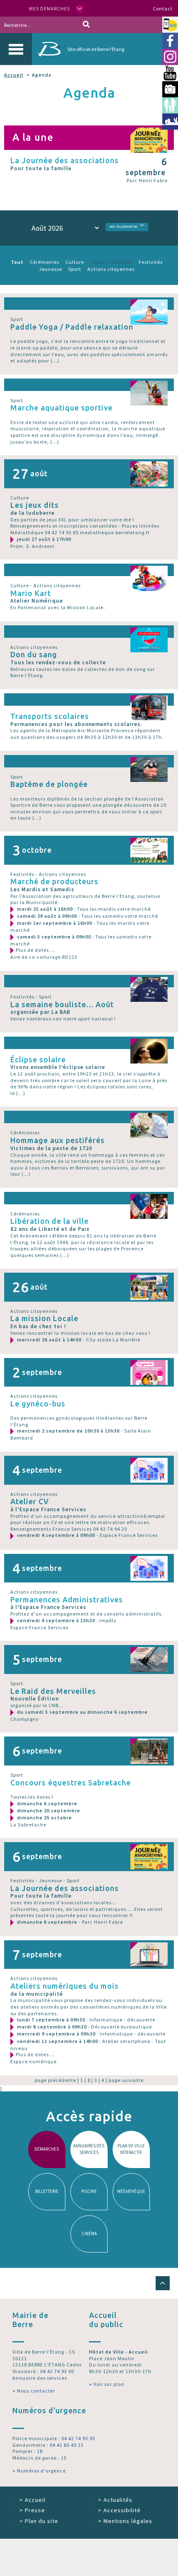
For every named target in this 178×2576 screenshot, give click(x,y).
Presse (32, 2510)
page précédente (55, 2080)
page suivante (126, 2080)
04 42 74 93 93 (78, 2438)
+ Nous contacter (34, 2391)
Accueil (14, 75)
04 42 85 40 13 (67, 2445)
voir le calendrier (124, 227)
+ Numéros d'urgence (39, 2471)
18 (40, 2451)
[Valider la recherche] (86, 25)
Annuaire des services (40, 2378)
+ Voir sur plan (107, 2384)
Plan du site (39, 2521)
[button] (163, 2283)
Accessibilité (119, 2510)
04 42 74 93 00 (57, 2371)
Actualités (115, 2500)
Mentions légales (125, 2521)
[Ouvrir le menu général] (16, 49)
